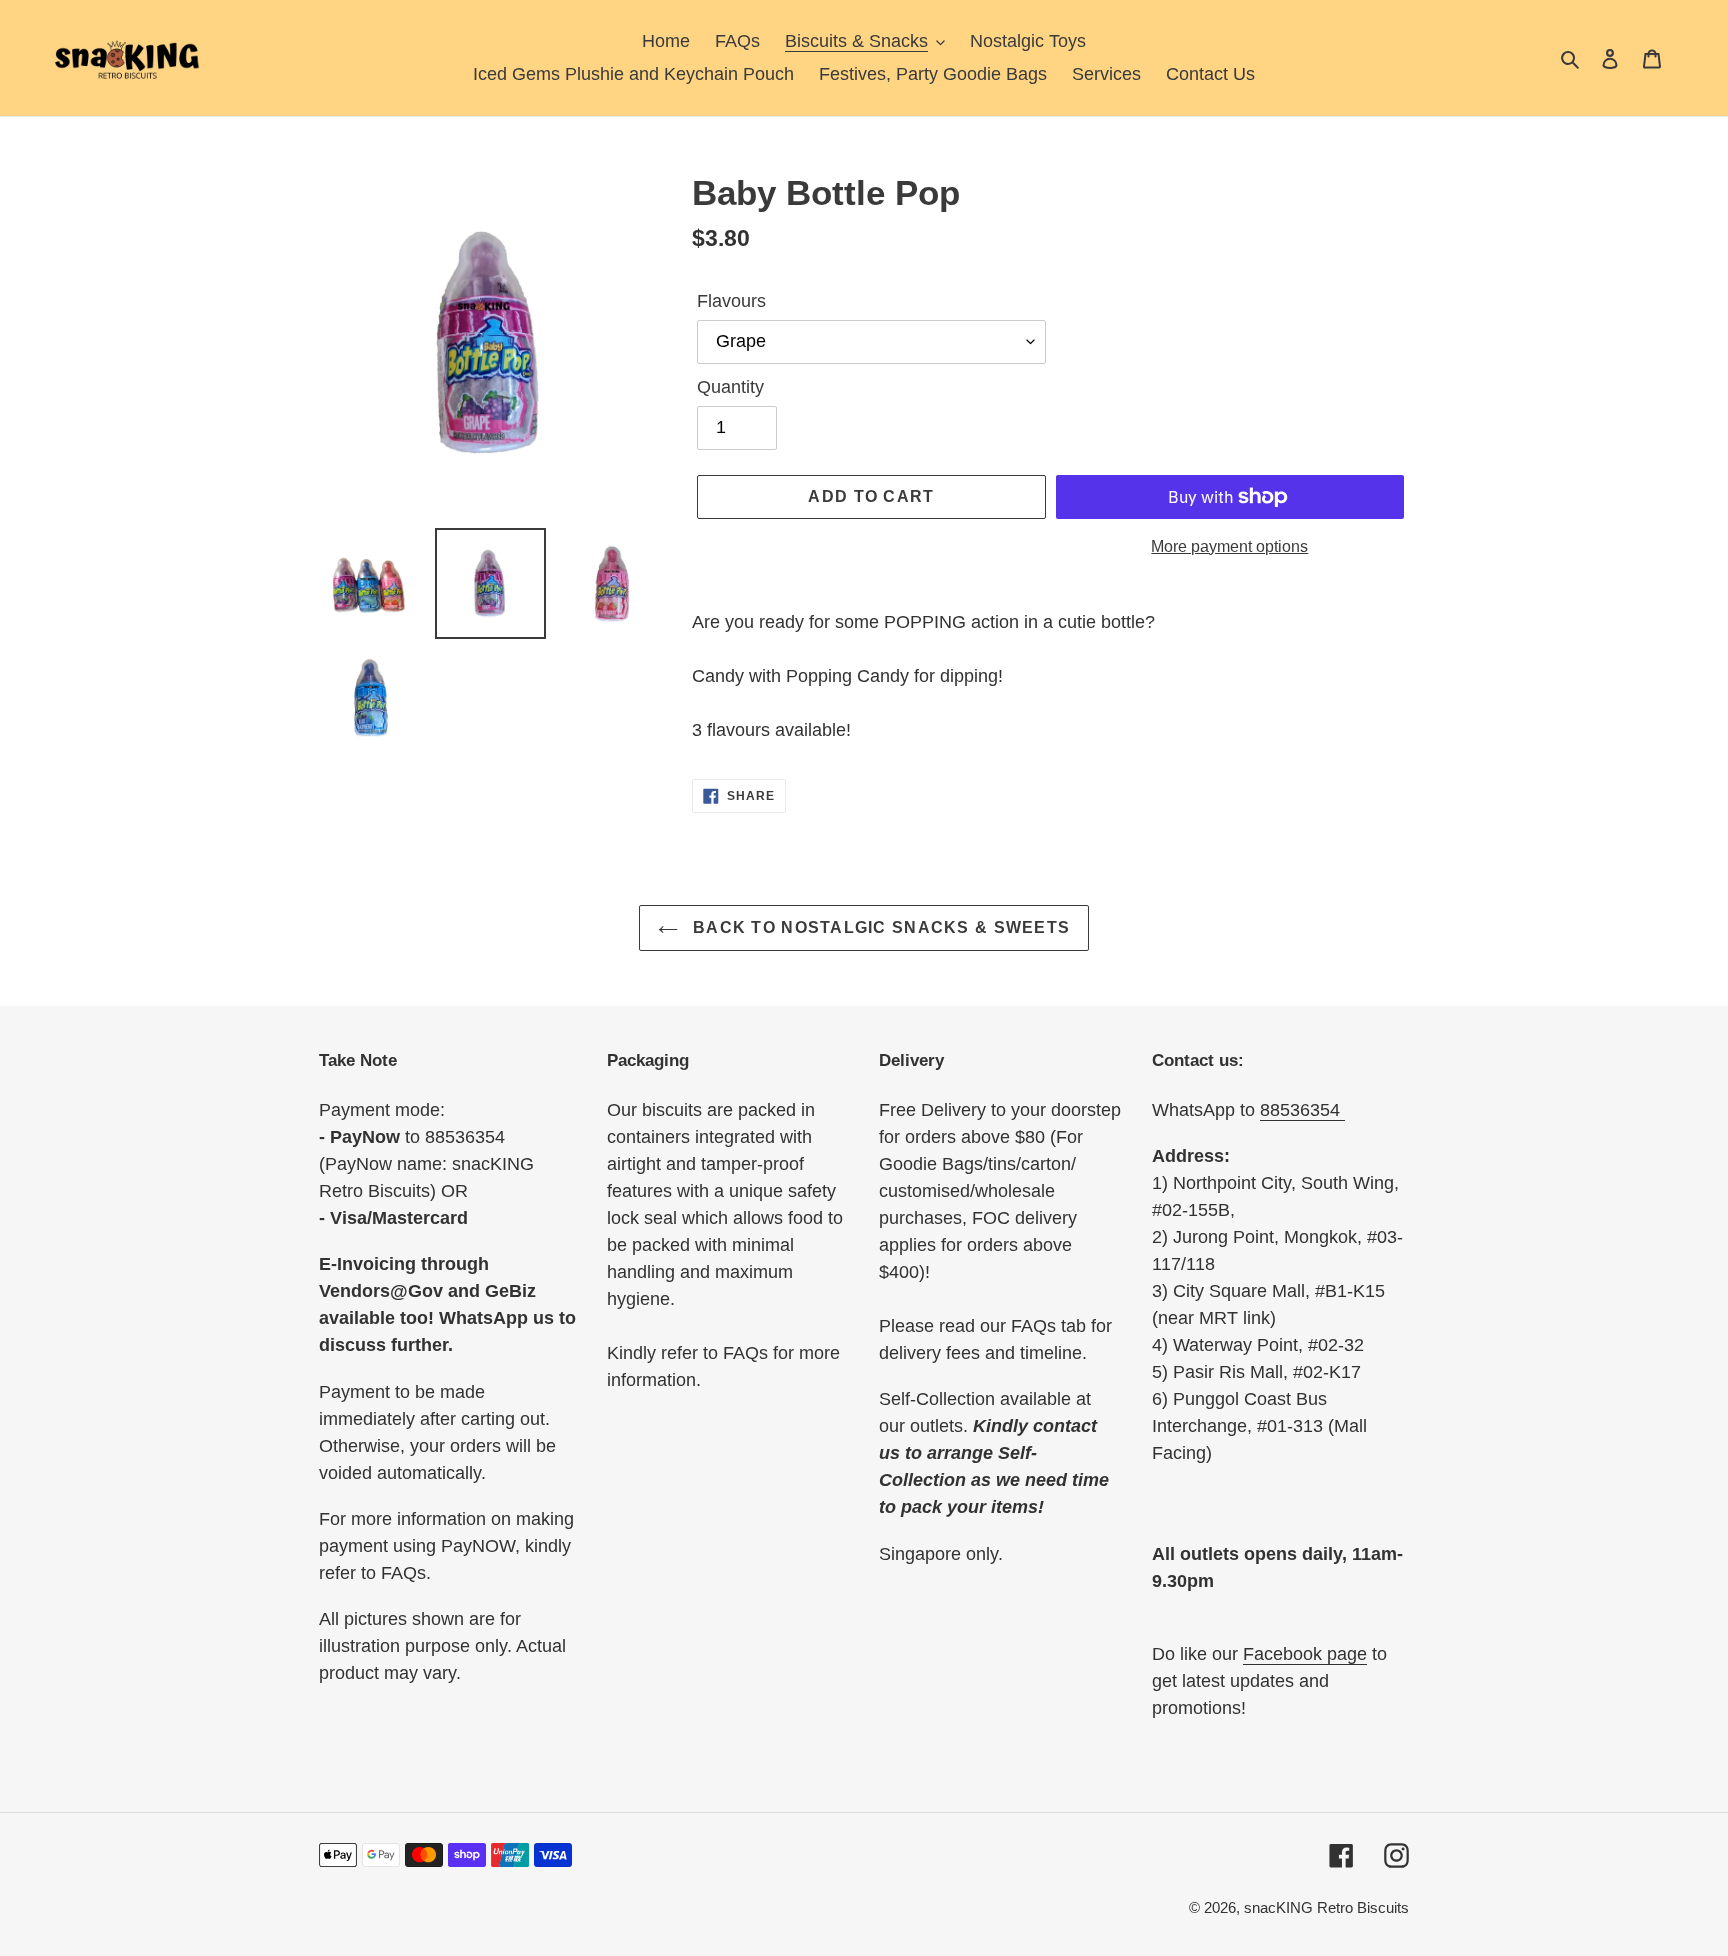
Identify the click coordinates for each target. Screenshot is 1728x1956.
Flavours (731, 301)
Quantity (730, 387)
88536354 (1302, 1110)
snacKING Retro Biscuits (1326, 1907)
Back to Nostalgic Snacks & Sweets (879, 927)
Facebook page (1305, 1654)
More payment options (1229, 546)
